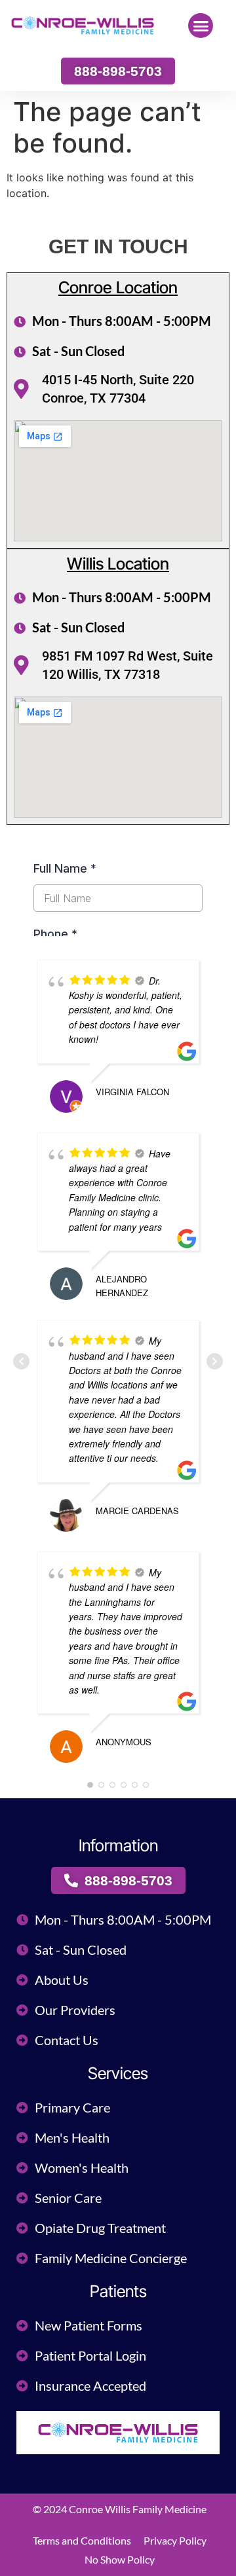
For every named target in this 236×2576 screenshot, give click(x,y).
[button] (201, 26)
